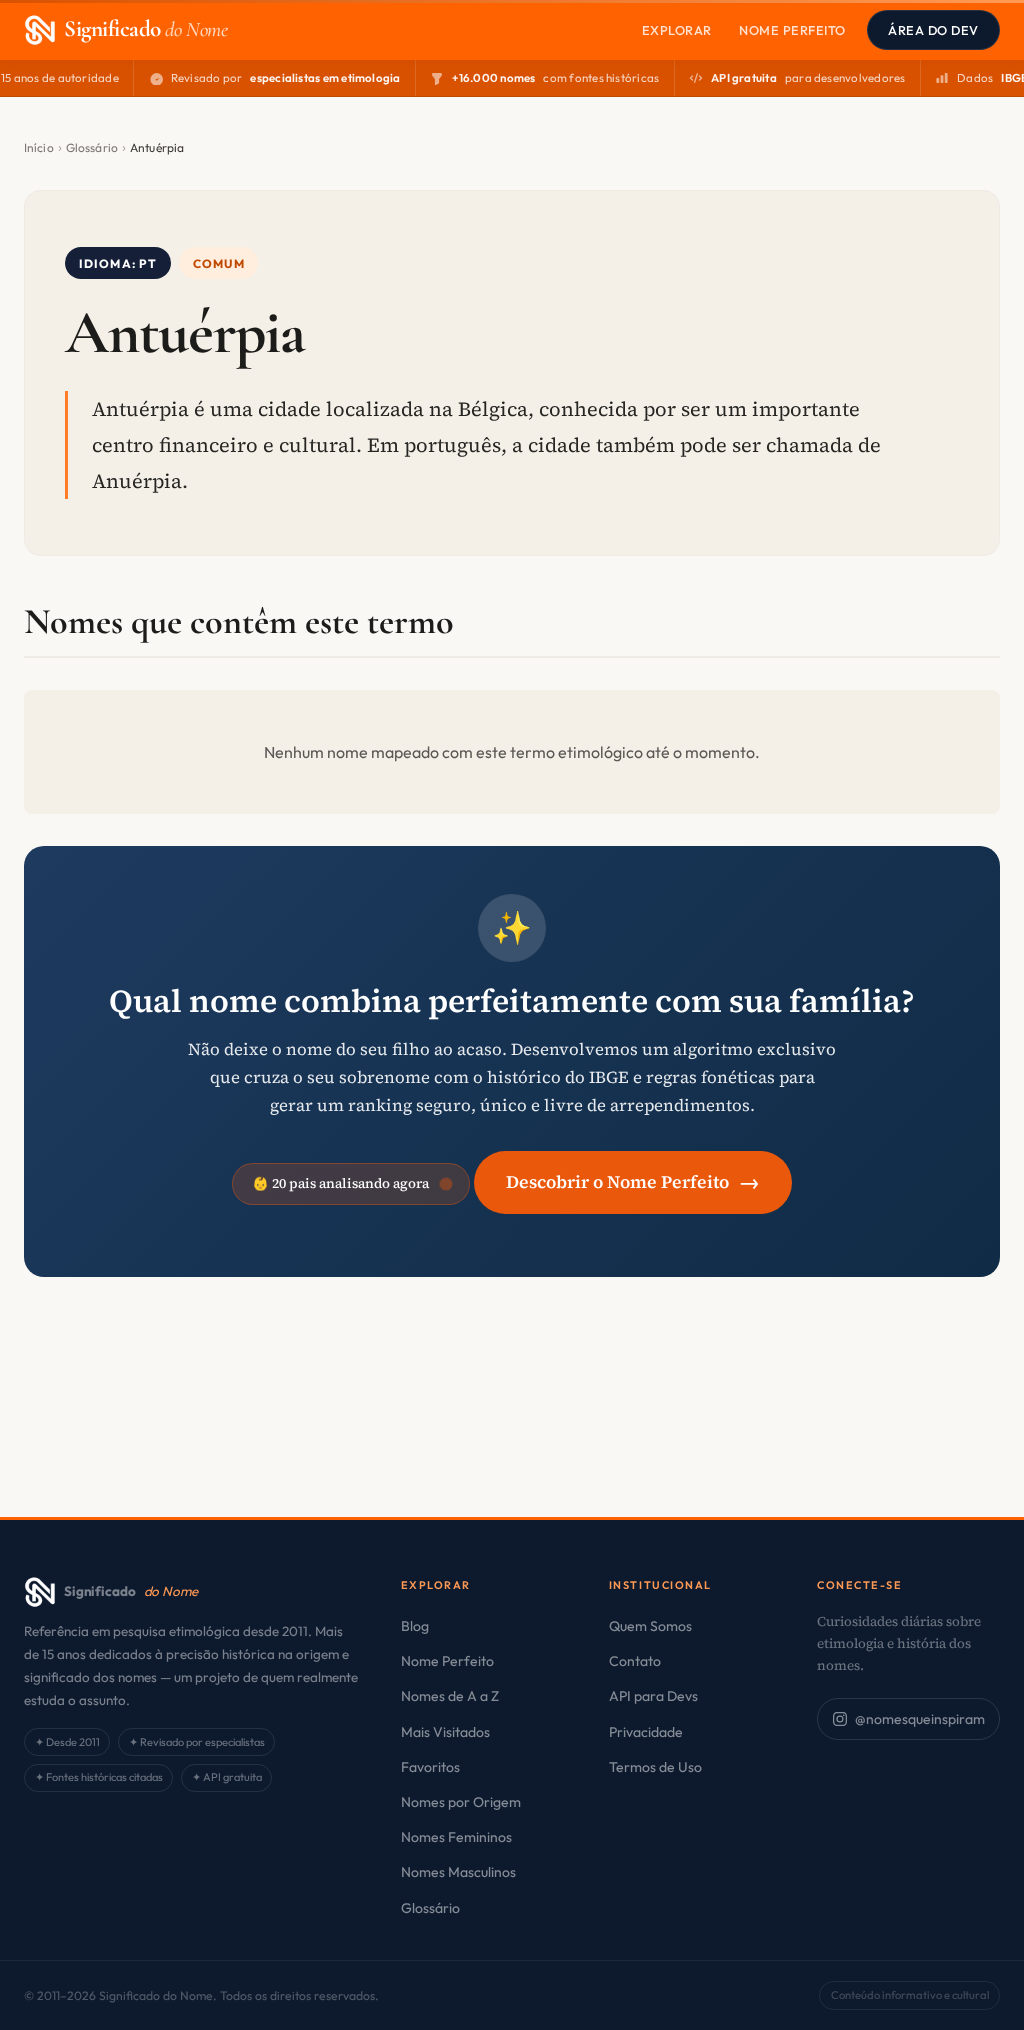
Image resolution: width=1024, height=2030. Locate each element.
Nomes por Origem (461, 1802)
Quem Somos (650, 1626)
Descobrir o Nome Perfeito (633, 1181)
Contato (635, 1661)
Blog (415, 1626)
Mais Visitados (445, 1732)
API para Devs (653, 1696)
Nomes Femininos (456, 1837)
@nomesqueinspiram (920, 1719)
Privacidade (646, 1732)
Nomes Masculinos (458, 1872)
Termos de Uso (655, 1767)
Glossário (92, 147)
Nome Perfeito (792, 30)
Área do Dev (933, 30)
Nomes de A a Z (450, 1696)
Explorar (677, 30)
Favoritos (430, 1767)
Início (39, 147)
